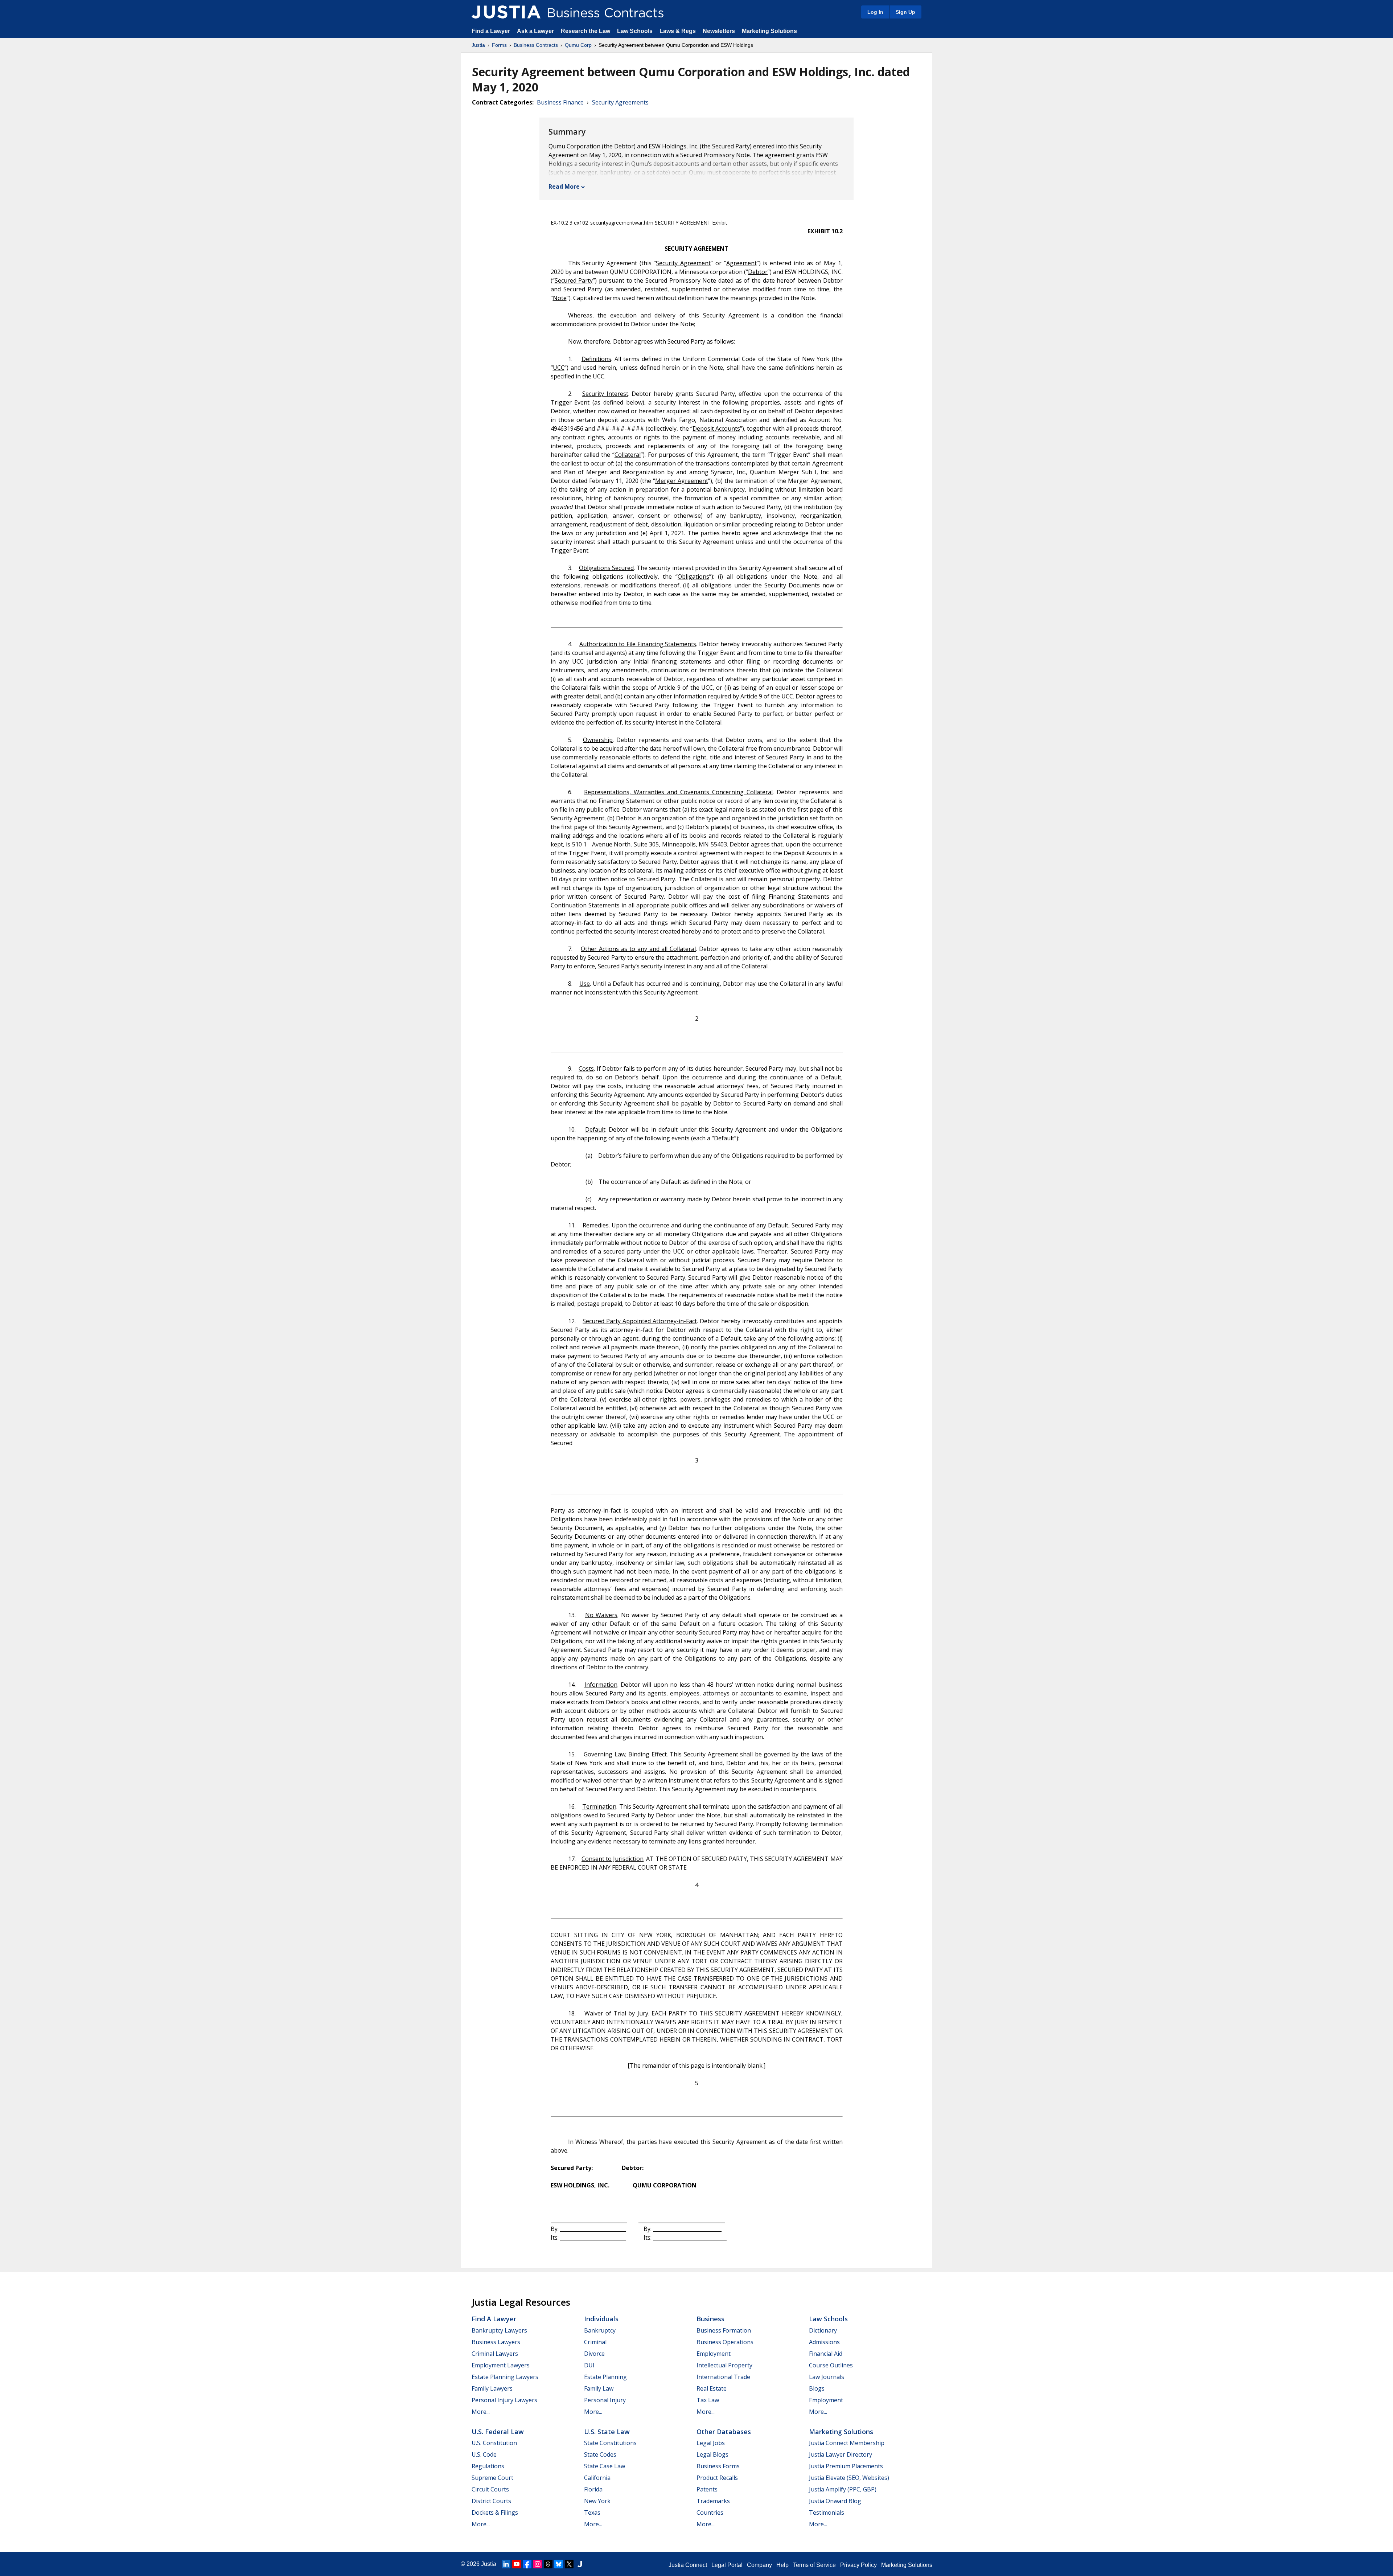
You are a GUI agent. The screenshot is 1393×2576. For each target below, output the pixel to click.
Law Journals (827, 2377)
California (597, 2478)
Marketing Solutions (769, 31)
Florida (593, 2489)
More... (481, 2412)
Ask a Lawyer (536, 31)
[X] (569, 2564)
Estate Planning (605, 2377)
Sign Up (905, 12)
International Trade (723, 2377)
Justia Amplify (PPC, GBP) (843, 2489)
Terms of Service (814, 2565)
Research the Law (585, 31)
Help (782, 2565)
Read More (564, 186)
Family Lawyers (492, 2388)
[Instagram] (538, 2564)
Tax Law (708, 2400)
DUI (589, 2365)
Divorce (594, 2354)
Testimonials (827, 2513)
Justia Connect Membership (847, 2443)
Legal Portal (727, 2565)
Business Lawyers (496, 2342)
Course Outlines (831, 2365)
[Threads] (548, 2564)
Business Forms (718, 2466)
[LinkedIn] (506, 2564)
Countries (710, 2513)
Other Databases (724, 2432)
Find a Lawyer (491, 31)
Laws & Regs (678, 31)
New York (597, 2501)
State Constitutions (610, 2443)
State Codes (600, 2454)
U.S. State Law (607, 2432)
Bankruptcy (600, 2330)
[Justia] (506, 12)
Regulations (488, 2466)
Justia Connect (688, 2565)
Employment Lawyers (501, 2365)
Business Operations (725, 2342)
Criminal (595, 2342)
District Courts (491, 2501)
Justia (478, 45)
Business (710, 2319)
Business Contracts (536, 45)
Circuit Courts (490, 2489)
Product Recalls (717, 2478)
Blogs (817, 2388)
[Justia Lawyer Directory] (580, 2564)
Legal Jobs (711, 2443)
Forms (499, 45)
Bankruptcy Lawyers (499, 2330)
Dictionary (823, 2330)
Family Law (599, 2388)
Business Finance (560, 102)
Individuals (601, 2319)
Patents (707, 2489)
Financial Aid (826, 2354)
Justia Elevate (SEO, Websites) (849, 2478)
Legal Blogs (712, 2454)
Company (759, 2565)
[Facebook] (527, 2564)
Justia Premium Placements (846, 2466)
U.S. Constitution (494, 2443)
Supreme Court (492, 2478)
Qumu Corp (578, 45)
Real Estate (712, 2388)
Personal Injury (605, 2400)
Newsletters (719, 31)
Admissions (824, 2342)
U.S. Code (484, 2454)
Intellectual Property (724, 2365)
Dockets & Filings (495, 2513)
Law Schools (635, 31)
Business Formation (724, 2330)
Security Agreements (620, 102)
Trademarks (713, 2501)
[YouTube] (517, 2564)
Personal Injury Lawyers (504, 2400)
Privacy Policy (858, 2565)
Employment (714, 2354)
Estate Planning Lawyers (505, 2377)
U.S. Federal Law (498, 2432)
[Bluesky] (559, 2564)
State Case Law (605, 2466)
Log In (875, 12)
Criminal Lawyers (495, 2354)
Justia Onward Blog (835, 2501)
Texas (592, 2513)
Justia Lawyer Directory (841, 2454)
